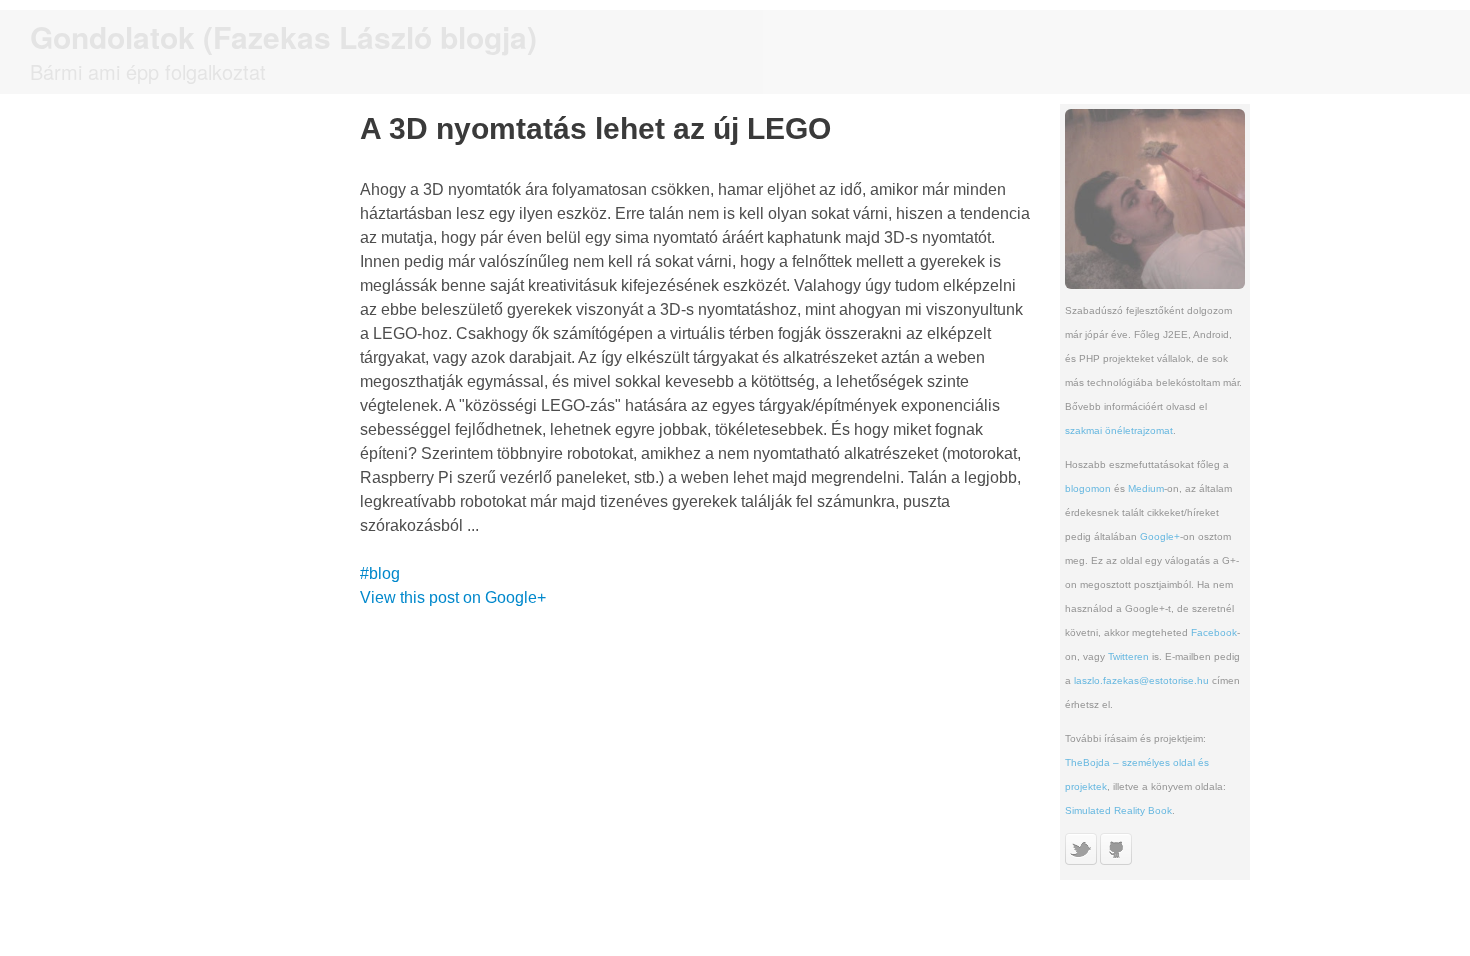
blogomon (1088, 488)
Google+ (1160, 536)
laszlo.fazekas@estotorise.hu (1141, 680)
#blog (380, 573)
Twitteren (1128, 656)
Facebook (1214, 632)
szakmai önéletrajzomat (1119, 430)
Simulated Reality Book (1118, 810)
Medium (1146, 488)
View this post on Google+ (453, 597)
